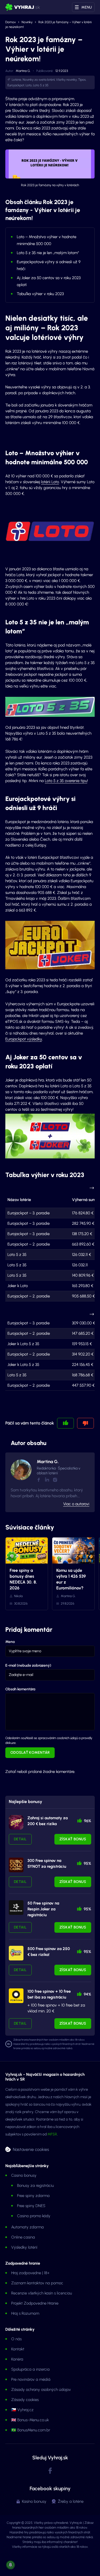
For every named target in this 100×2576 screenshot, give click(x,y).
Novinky (27, 22)
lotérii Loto (50, 482)
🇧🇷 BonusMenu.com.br (31, 2430)
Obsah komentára (20, 1689)
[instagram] (55, 1480)
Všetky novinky (66, 80)
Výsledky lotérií (24, 2247)
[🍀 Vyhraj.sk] (23, 7)
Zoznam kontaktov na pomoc (37, 2283)
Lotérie (17, 80)
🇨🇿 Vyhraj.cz (22, 2410)
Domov (11, 22)
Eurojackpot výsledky (24, 1039)
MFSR (52, 2134)
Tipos (82, 80)
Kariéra (17, 2359)
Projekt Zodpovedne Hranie (35, 2303)
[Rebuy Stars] (16, 1822)
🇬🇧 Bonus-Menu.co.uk (30, 2420)
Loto (29, 85)
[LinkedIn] (47, 1480)
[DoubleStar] (16, 1908)
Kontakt (18, 2349)
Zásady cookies (25, 2400)
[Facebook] (39, 1480)
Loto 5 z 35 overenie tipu (66, 781)
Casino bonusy (24, 2175)
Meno (10, 1642)
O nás (16, 2339)
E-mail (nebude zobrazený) (28, 1665)
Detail (20, 1839)
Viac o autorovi (76, 1504)
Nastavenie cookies (31, 2149)
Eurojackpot (16, 85)
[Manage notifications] (10, 2565)
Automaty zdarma (27, 2227)
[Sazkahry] (16, 1953)
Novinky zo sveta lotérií (39, 80)
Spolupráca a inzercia (30, 2369)
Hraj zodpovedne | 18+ (30, 2273)
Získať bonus (73, 1839)
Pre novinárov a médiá (31, 2379)
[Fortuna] (16, 1996)
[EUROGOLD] (16, 1865)
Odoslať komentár (30, 1753)
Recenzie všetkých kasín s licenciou (42, 2293)
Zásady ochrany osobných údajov (41, 2390)
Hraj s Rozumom (25, 2313)
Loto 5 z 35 (41, 85)
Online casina (23, 2237)
